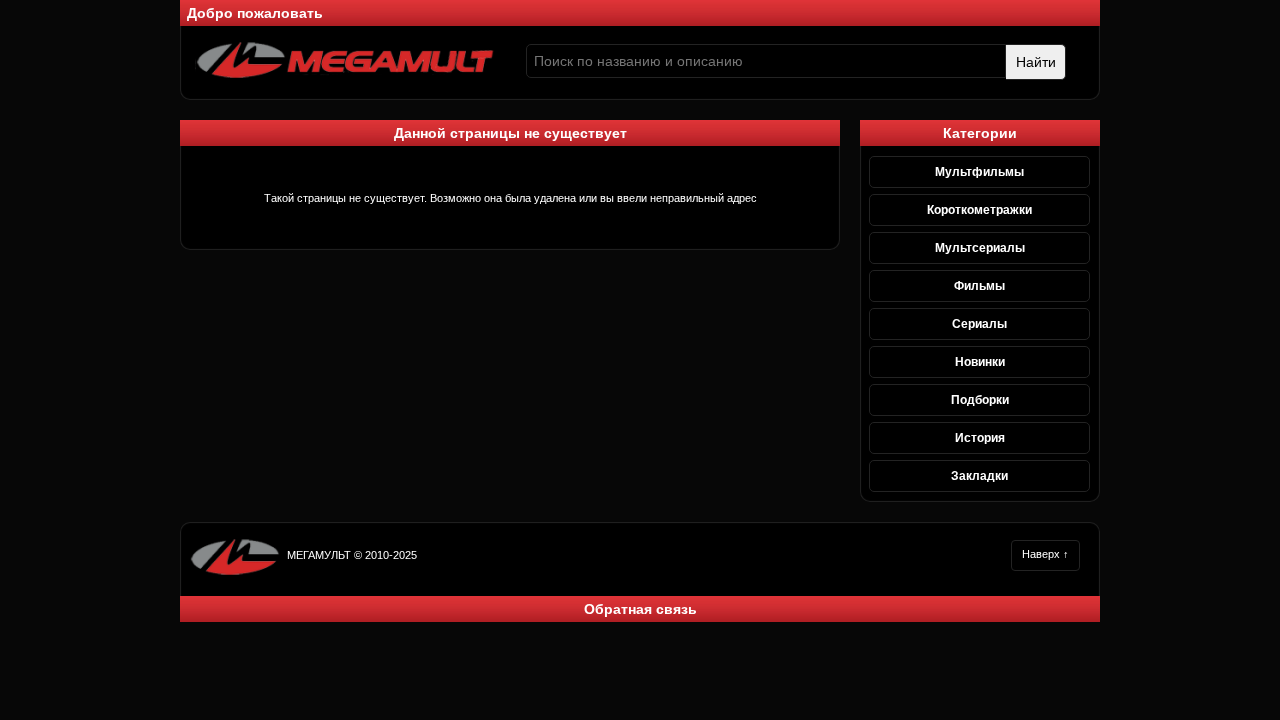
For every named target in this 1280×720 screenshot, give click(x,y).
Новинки (980, 362)
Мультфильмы (979, 172)
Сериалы (979, 324)
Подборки (980, 400)
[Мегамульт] (345, 75)
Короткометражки (979, 210)
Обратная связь (640, 609)
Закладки (979, 476)
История (980, 438)
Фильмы (979, 286)
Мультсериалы (980, 248)
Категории (980, 133)
